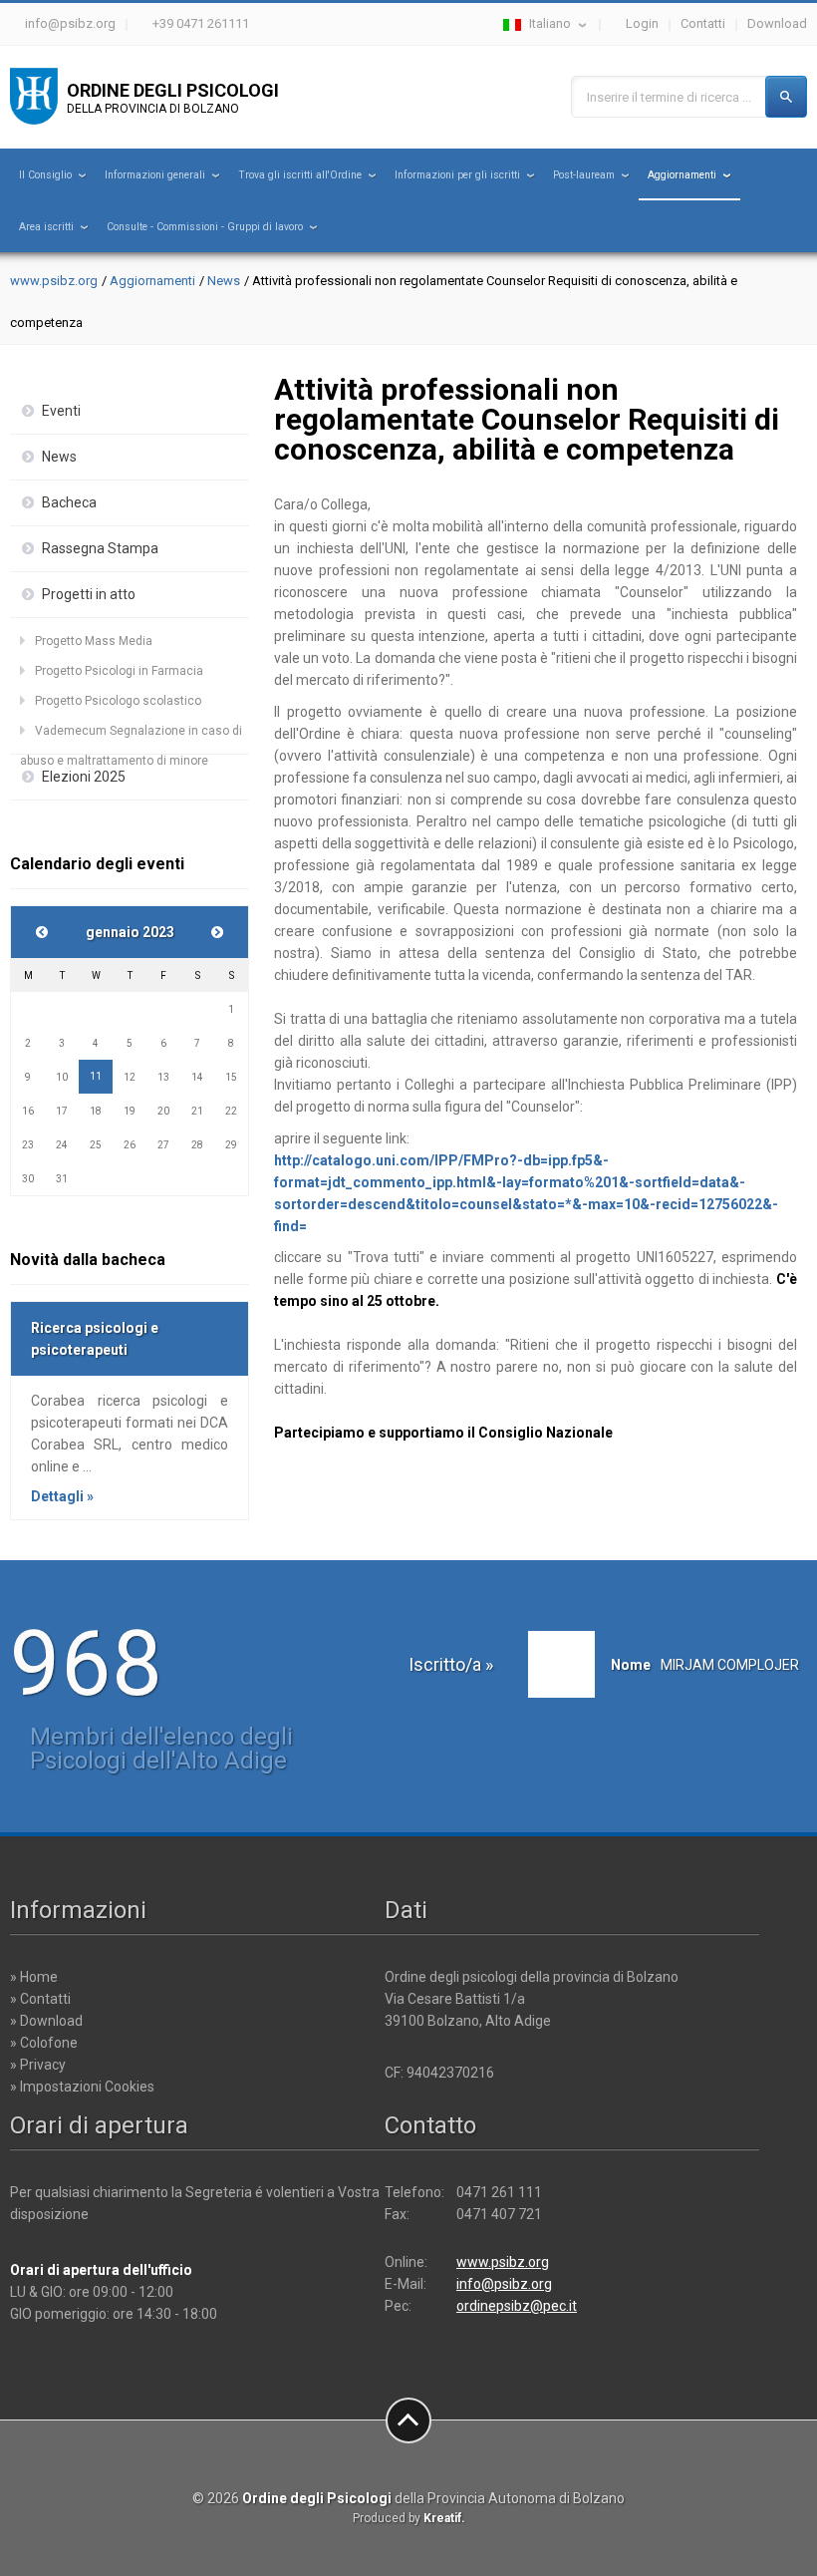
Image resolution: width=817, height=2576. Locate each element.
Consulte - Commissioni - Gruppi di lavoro (205, 227)
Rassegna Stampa (100, 548)
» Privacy (38, 2065)
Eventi (61, 411)
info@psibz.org (70, 23)
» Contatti (40, 1999)
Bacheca (69, 502)
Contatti (703, 23)
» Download (46, 2021)
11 (96, 1076)
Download (777, 23)
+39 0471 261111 (201, 23)
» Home (34, 1977)
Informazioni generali (155, 175)
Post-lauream (584, 175)
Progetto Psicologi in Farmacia (119, 671)
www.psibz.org (54, 281)
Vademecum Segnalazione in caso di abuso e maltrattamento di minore (131, 735)
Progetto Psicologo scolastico (118, 701)
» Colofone (44, 2043)
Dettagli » (62, 1496)
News (224, 281)
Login (642, 23)
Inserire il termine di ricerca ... (669, 97)
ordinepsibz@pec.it (517, 2306)
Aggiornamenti (682, 175)
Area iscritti (46, 227)
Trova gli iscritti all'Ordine (300, 175)
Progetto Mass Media (94, 641)
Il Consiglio (45, 175)
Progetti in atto (89, 594)
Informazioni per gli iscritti (457, 175)
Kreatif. (444, 2518)
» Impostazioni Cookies (82, 2087)
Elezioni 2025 (84, 777)
